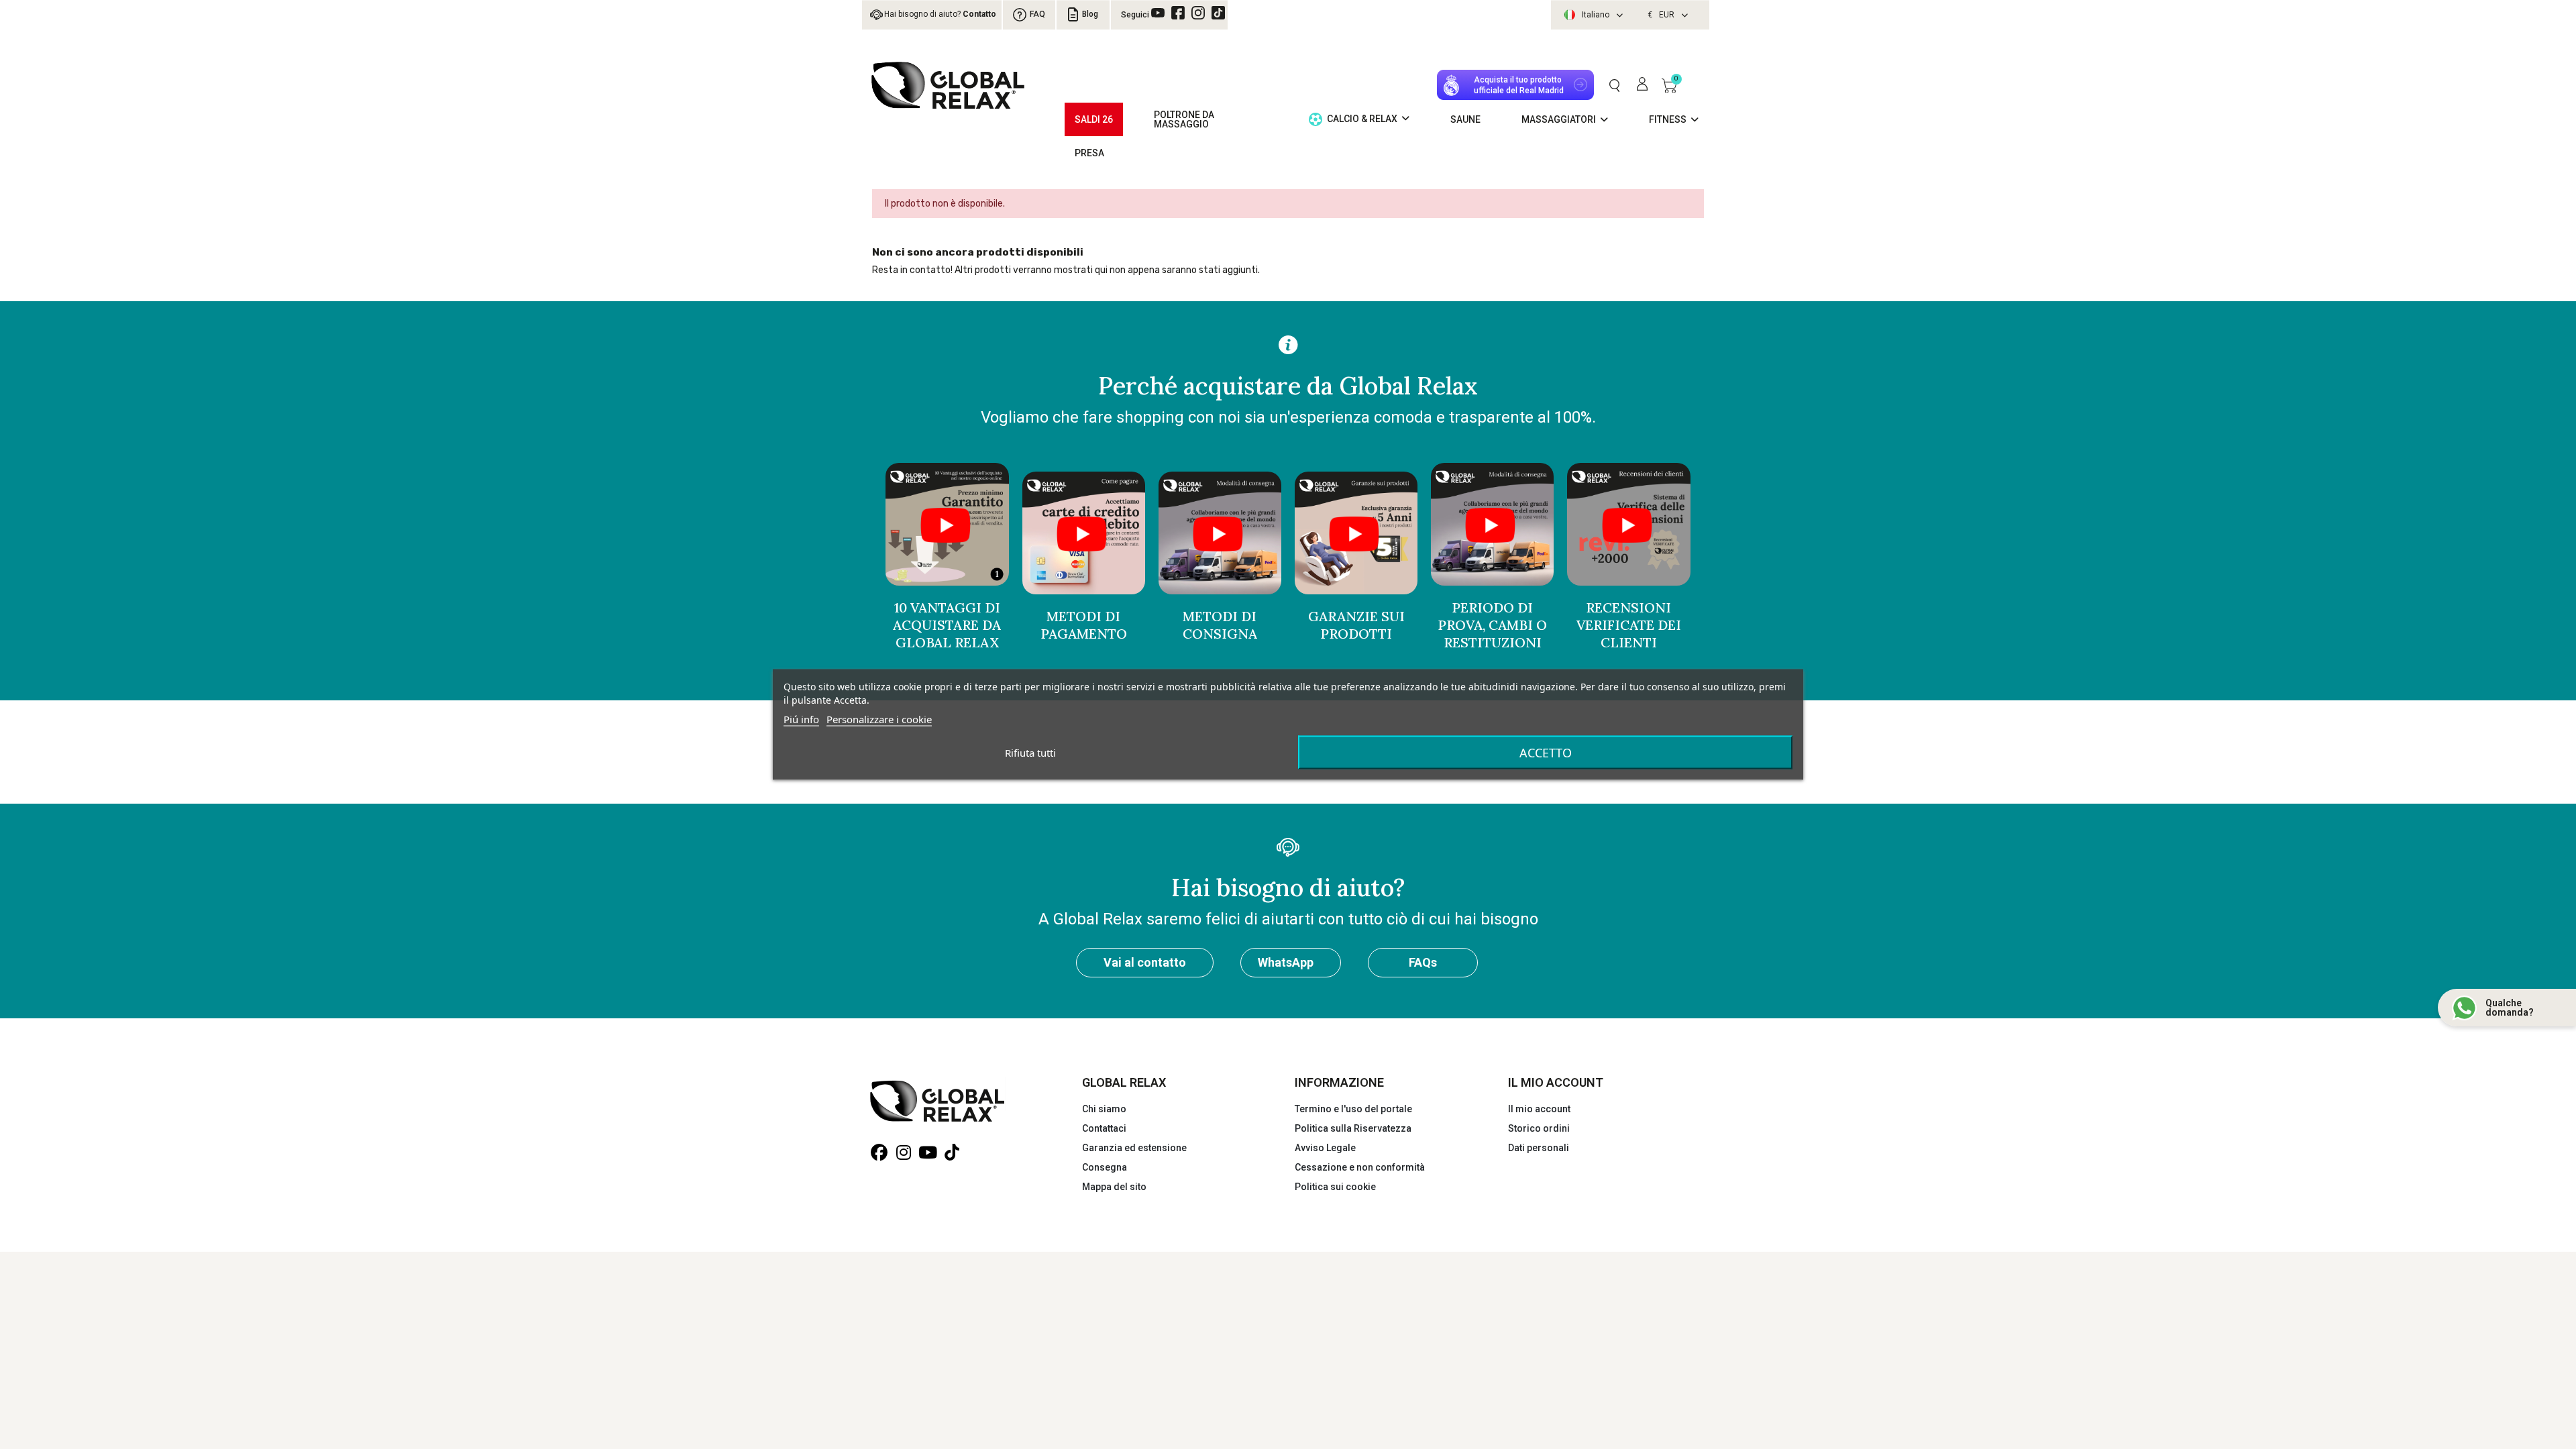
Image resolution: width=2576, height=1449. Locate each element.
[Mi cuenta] (1642, 85)
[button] (1614, 85)
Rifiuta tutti (1030, 753)
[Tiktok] (1218, 13)
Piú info (801, 719)
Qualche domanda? (2510, 1008)
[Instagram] (1198, 13)
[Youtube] (927, 1153)
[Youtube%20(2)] (1158, 13)
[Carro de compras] (1669, 85)
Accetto (1546, 753)
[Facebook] (1178, 13)
